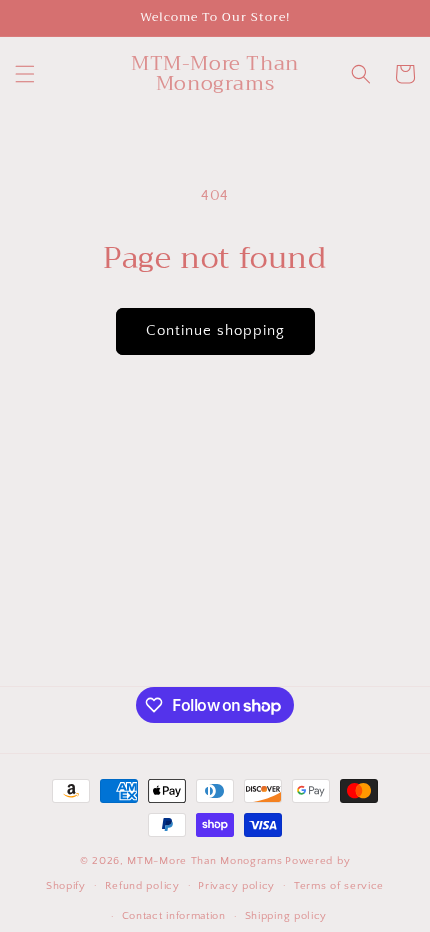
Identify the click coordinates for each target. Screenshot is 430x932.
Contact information (174, 916)
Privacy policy (236, 886)
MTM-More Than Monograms (204, 861)
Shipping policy (286, 916)
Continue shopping (215, 330)
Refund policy (142, 886)
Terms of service (339, 886)
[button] (25, 74)
